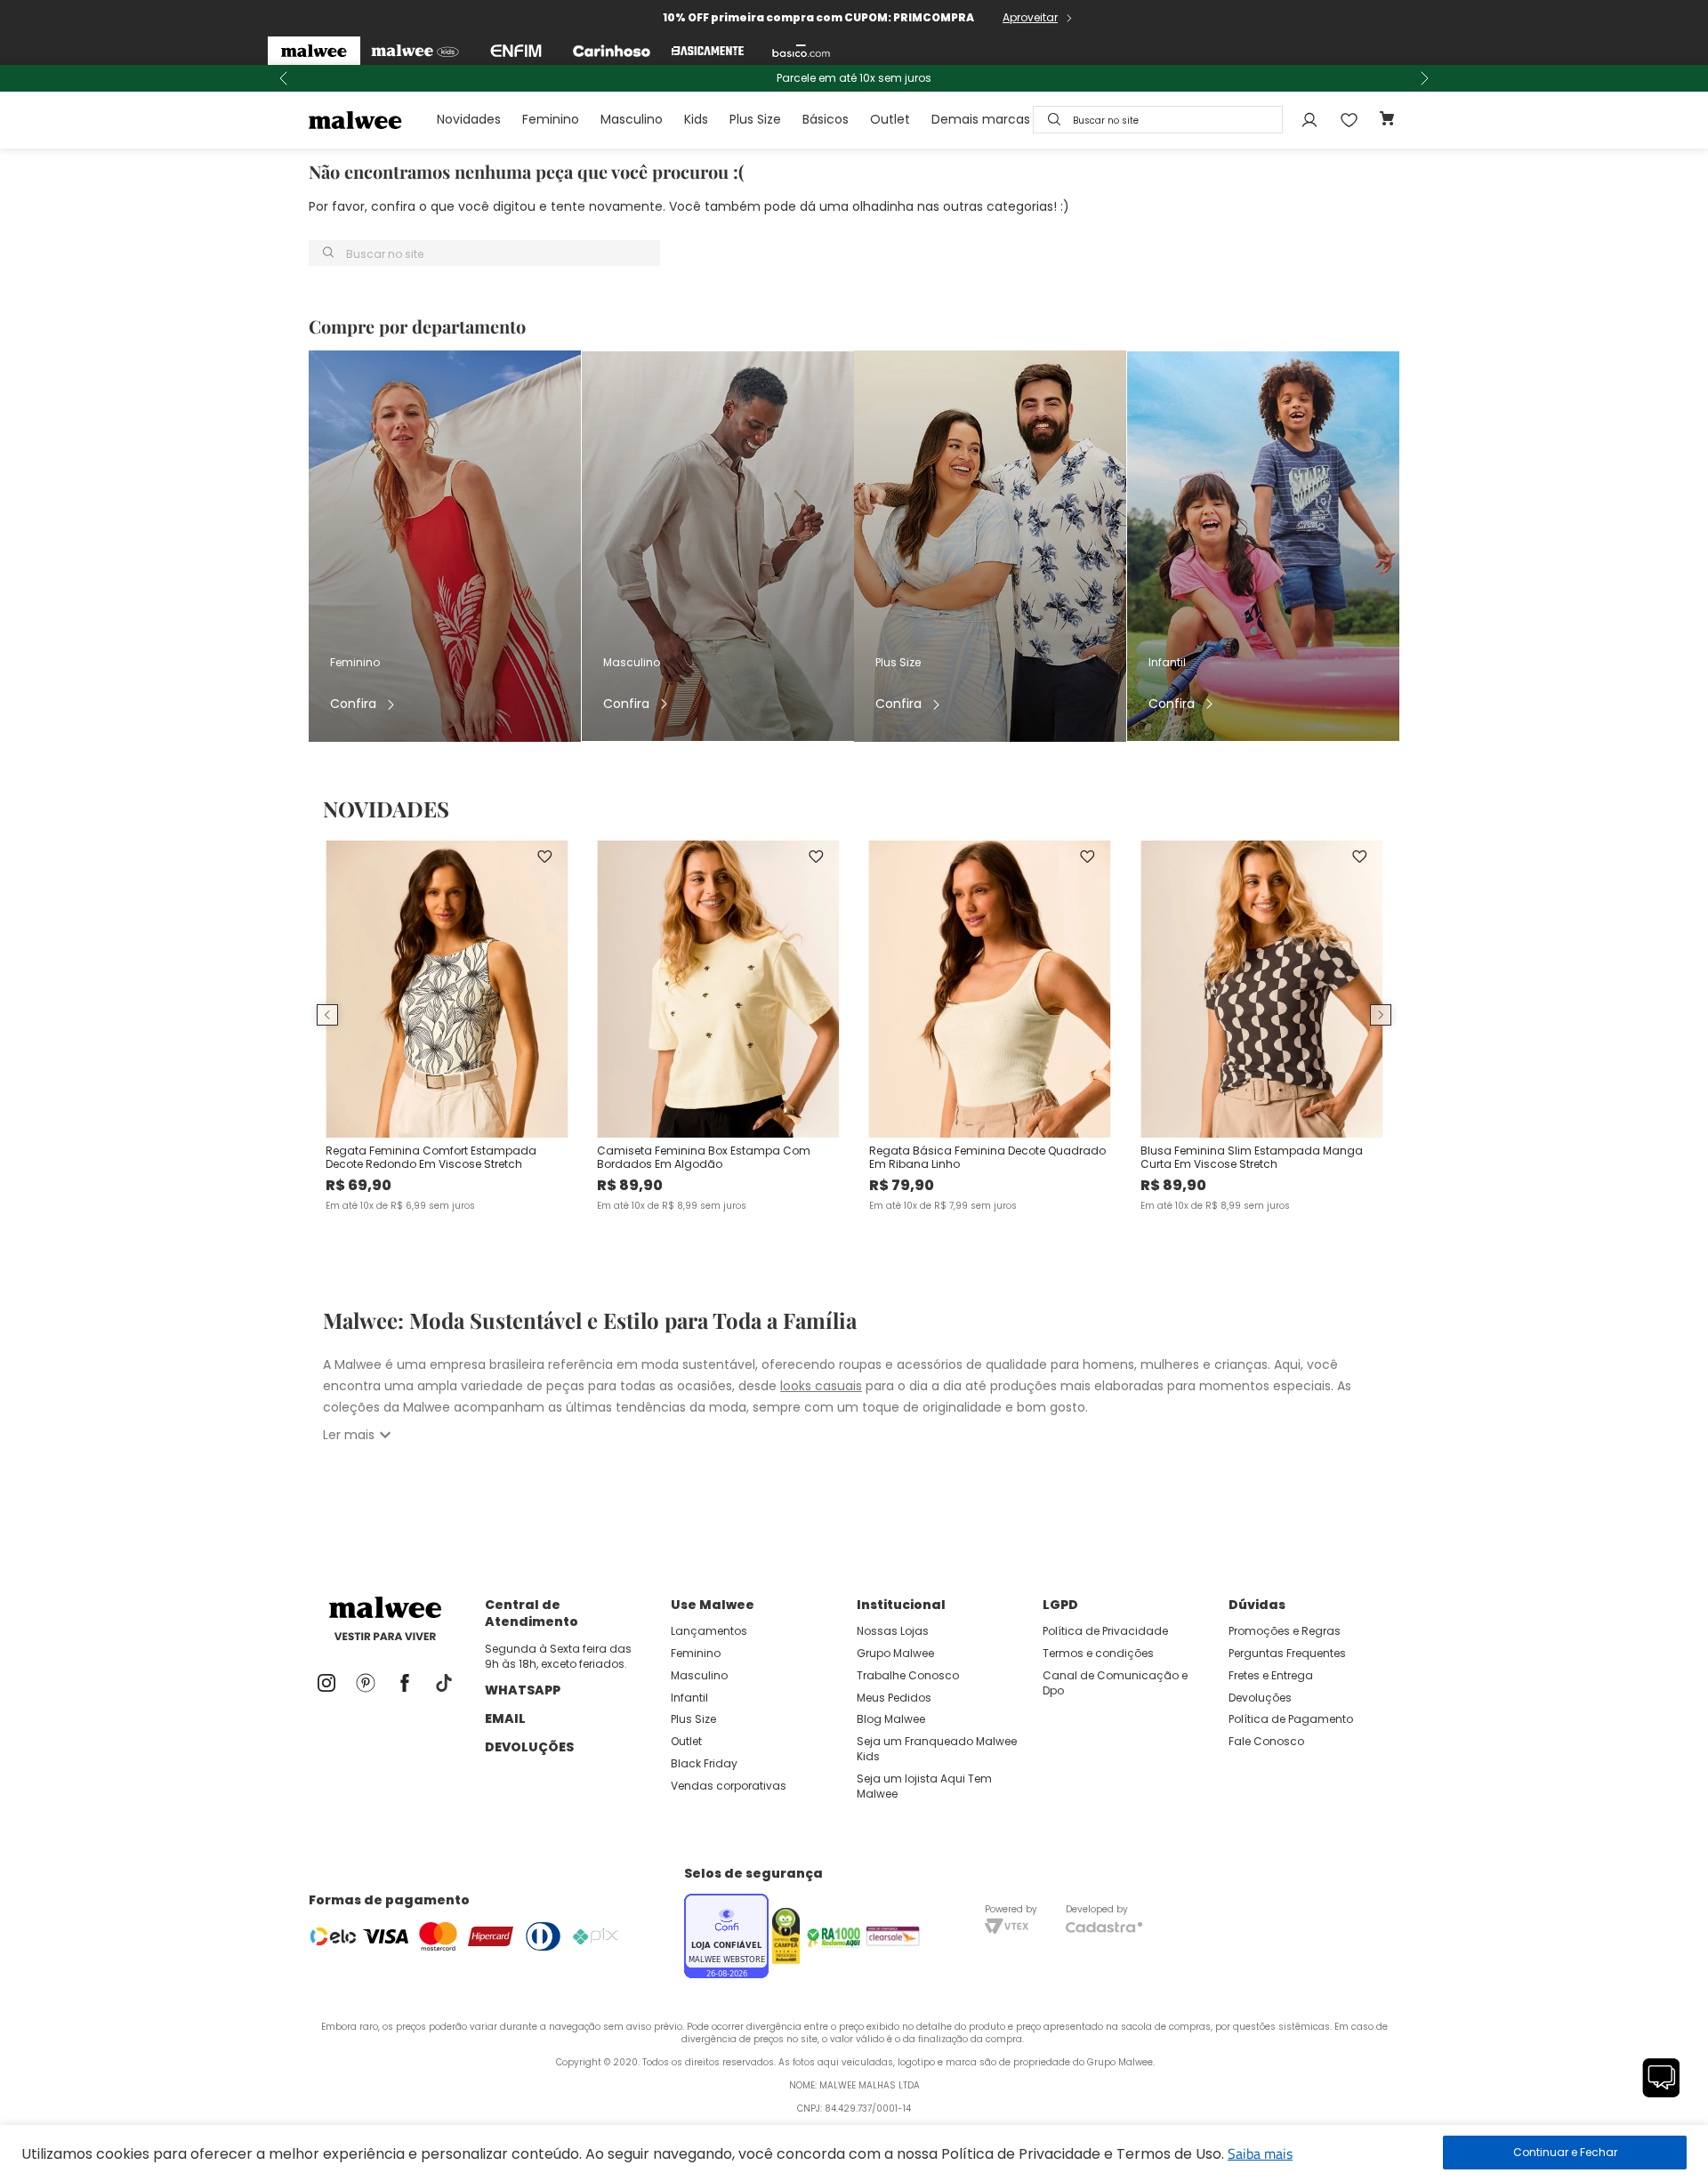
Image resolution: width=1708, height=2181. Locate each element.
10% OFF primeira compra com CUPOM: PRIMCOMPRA (818, 17)
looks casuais (821, 1386)
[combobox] (1158, 120)
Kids (696, 119)
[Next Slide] (1424, 78)
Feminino (551, 119)
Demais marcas (981, 119)
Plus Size (755, 119)
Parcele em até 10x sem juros (854, 78)
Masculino (632, 119)
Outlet (890, 119)
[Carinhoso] (612, 51)
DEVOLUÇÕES (529, 1747)
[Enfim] (516, 51)
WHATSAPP (523, 1690)
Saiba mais (1260, 2153)
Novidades (469, 119)
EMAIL (505, 1718)
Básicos (826, 119)
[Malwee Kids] (415, 51)
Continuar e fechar (1565, 2153)
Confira (353, 704)
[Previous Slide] (284, 78)
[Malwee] (314, 51)
